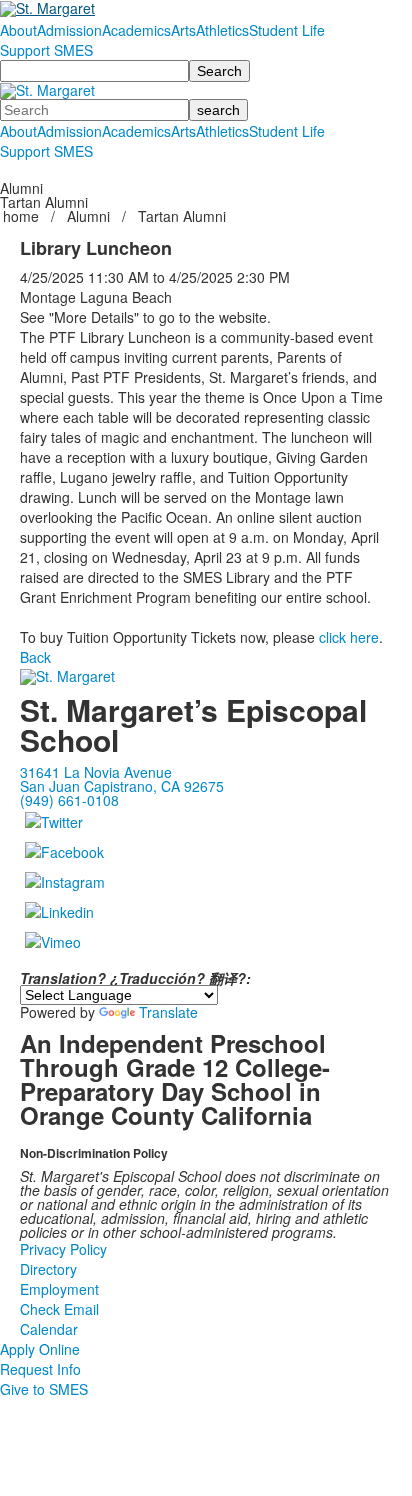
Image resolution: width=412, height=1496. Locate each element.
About (18, 30)
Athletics (222, 30)
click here (349, 637)
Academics (136, 30)
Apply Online (40, 1349)
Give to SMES (44, 1389)
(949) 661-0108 (69, 800)
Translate (168, 1012)
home (23, 216)
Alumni (88, 216)
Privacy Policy (63, 1249)
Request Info (40, 1369)
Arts (183, 30)
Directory (48, 1269)
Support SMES (46, 50)
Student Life (287, 30)
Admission (69, 30)
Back (35, 657)
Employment (59, 1289)
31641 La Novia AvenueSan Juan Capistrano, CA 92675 (122, 779)
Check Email (59, 1309)
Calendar (49, 1329)
